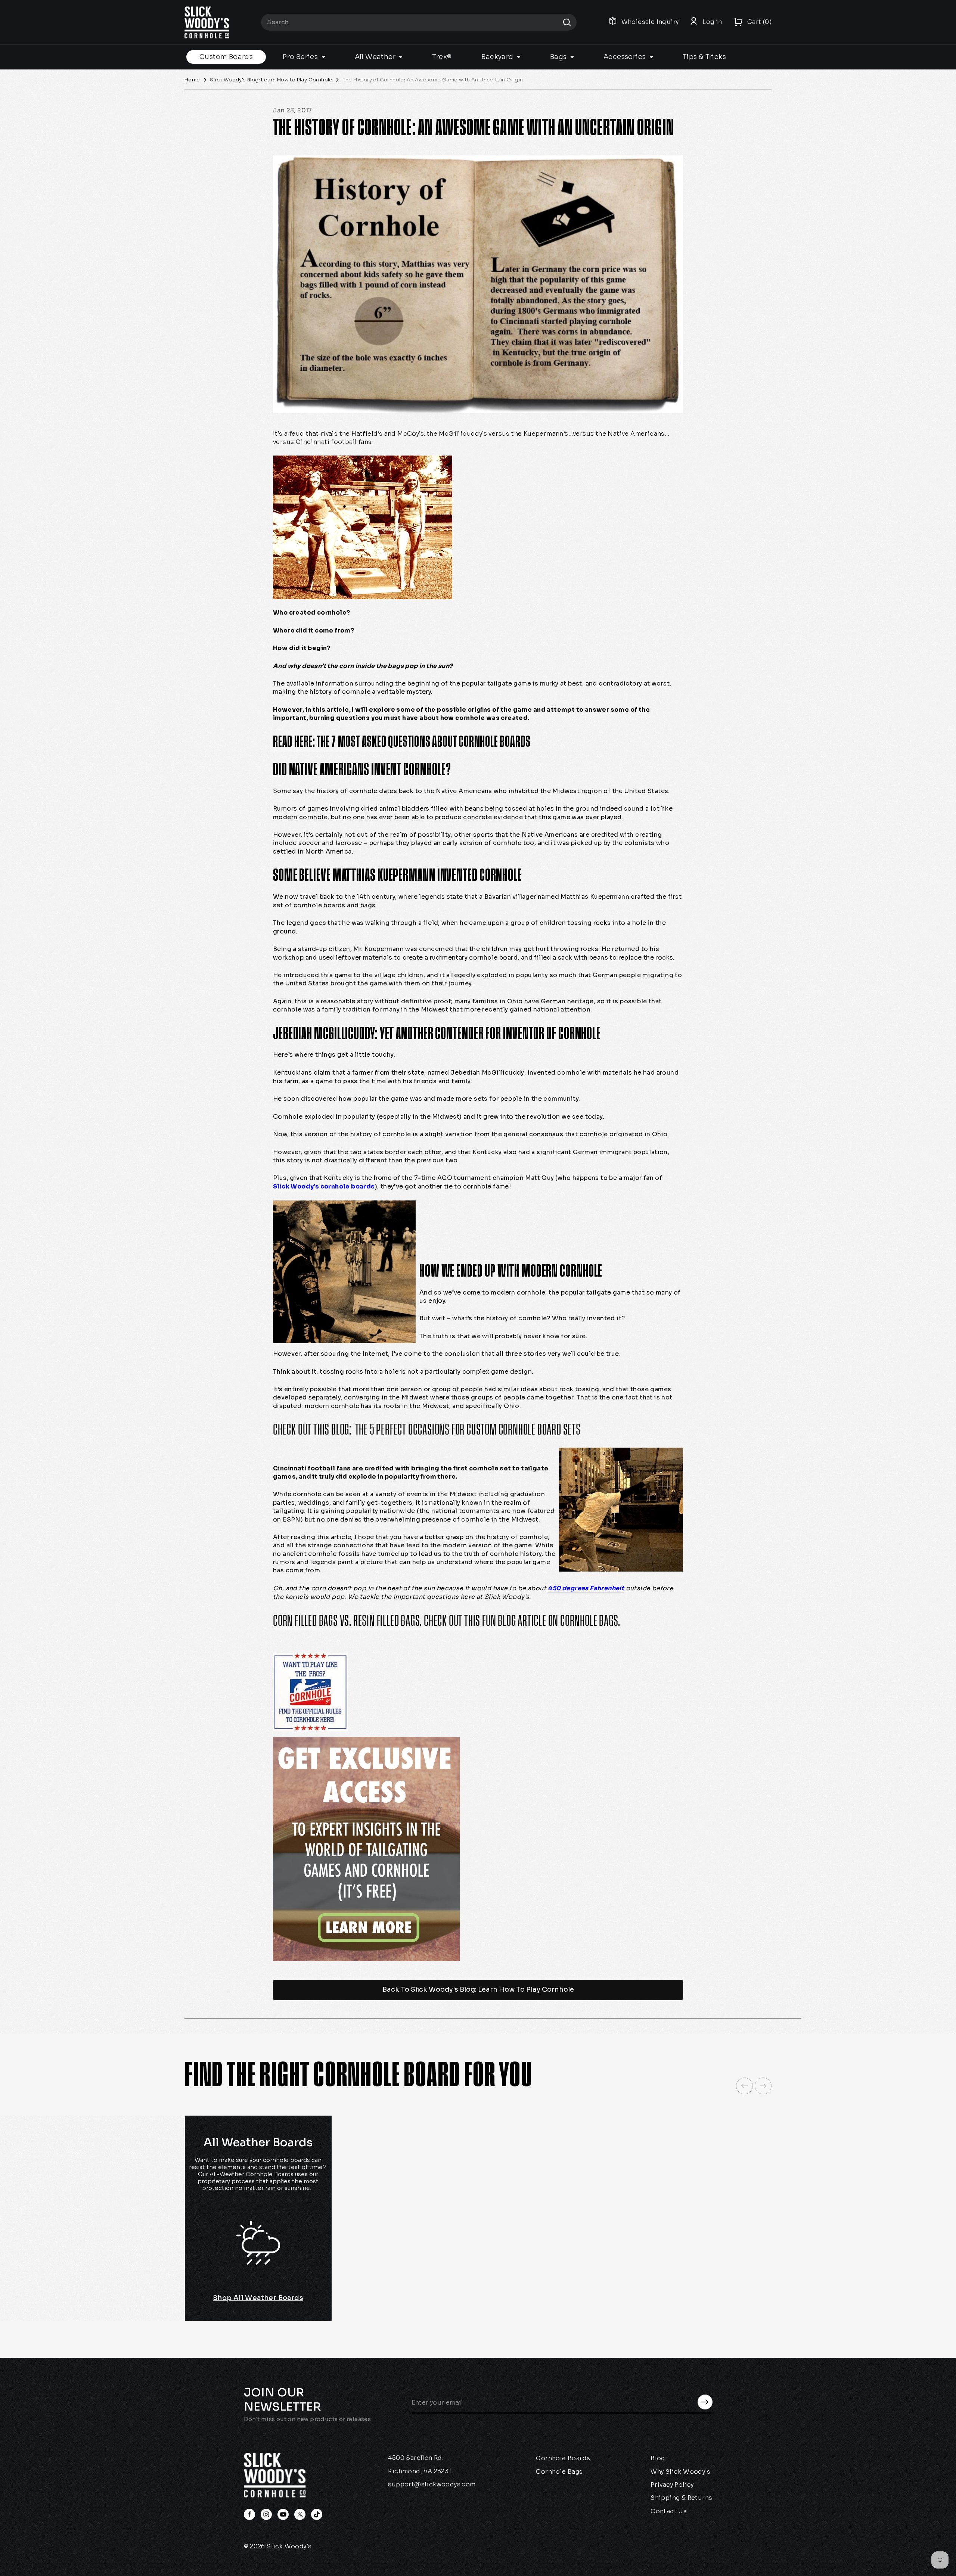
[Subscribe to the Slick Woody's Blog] (478, 1849)
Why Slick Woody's (680, 2472)
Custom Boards (226, 57)
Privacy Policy (672, 2485)
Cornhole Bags (559, 2472)
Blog (658, 2458)
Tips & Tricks (704, 57)
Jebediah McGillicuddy (487, 1073)
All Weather (376, 57)
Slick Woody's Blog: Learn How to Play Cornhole (271, 80)
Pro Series (301, 57)
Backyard (498, 57)
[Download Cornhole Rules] (478, 1692)
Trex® (442, 57)
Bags (559, 57)
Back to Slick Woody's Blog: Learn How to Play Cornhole (478, 1989)
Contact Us (669, 2511)
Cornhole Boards (563, 2458)
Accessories (626, 57)
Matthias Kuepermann (595, 897)
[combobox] (419, 22)
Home (192, 80)
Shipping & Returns (681, 2498)
